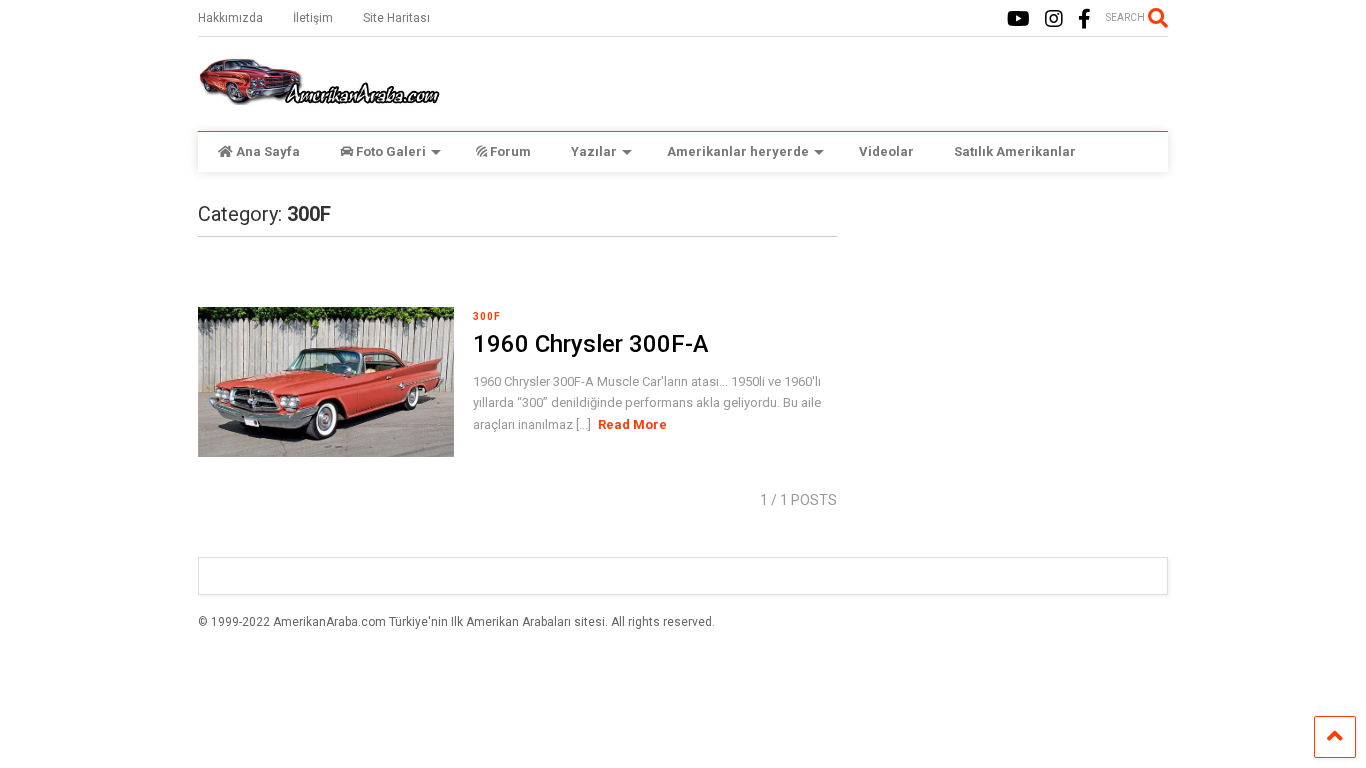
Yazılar (594, 151)
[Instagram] (1054, 19)
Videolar (886, 151)
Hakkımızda (230, 18)
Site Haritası (396, 18)
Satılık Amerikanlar (1015, 151)
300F (487, 316)
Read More (632, 424)
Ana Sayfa (268, 151)
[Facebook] (1084, 19)
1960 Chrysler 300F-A (591, 344)
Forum (510, 151)
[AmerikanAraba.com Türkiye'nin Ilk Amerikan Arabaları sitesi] (319, 96)
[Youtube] (1018, 19)
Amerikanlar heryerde (738, 151)
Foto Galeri (391, 151)
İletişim (313, 18)
